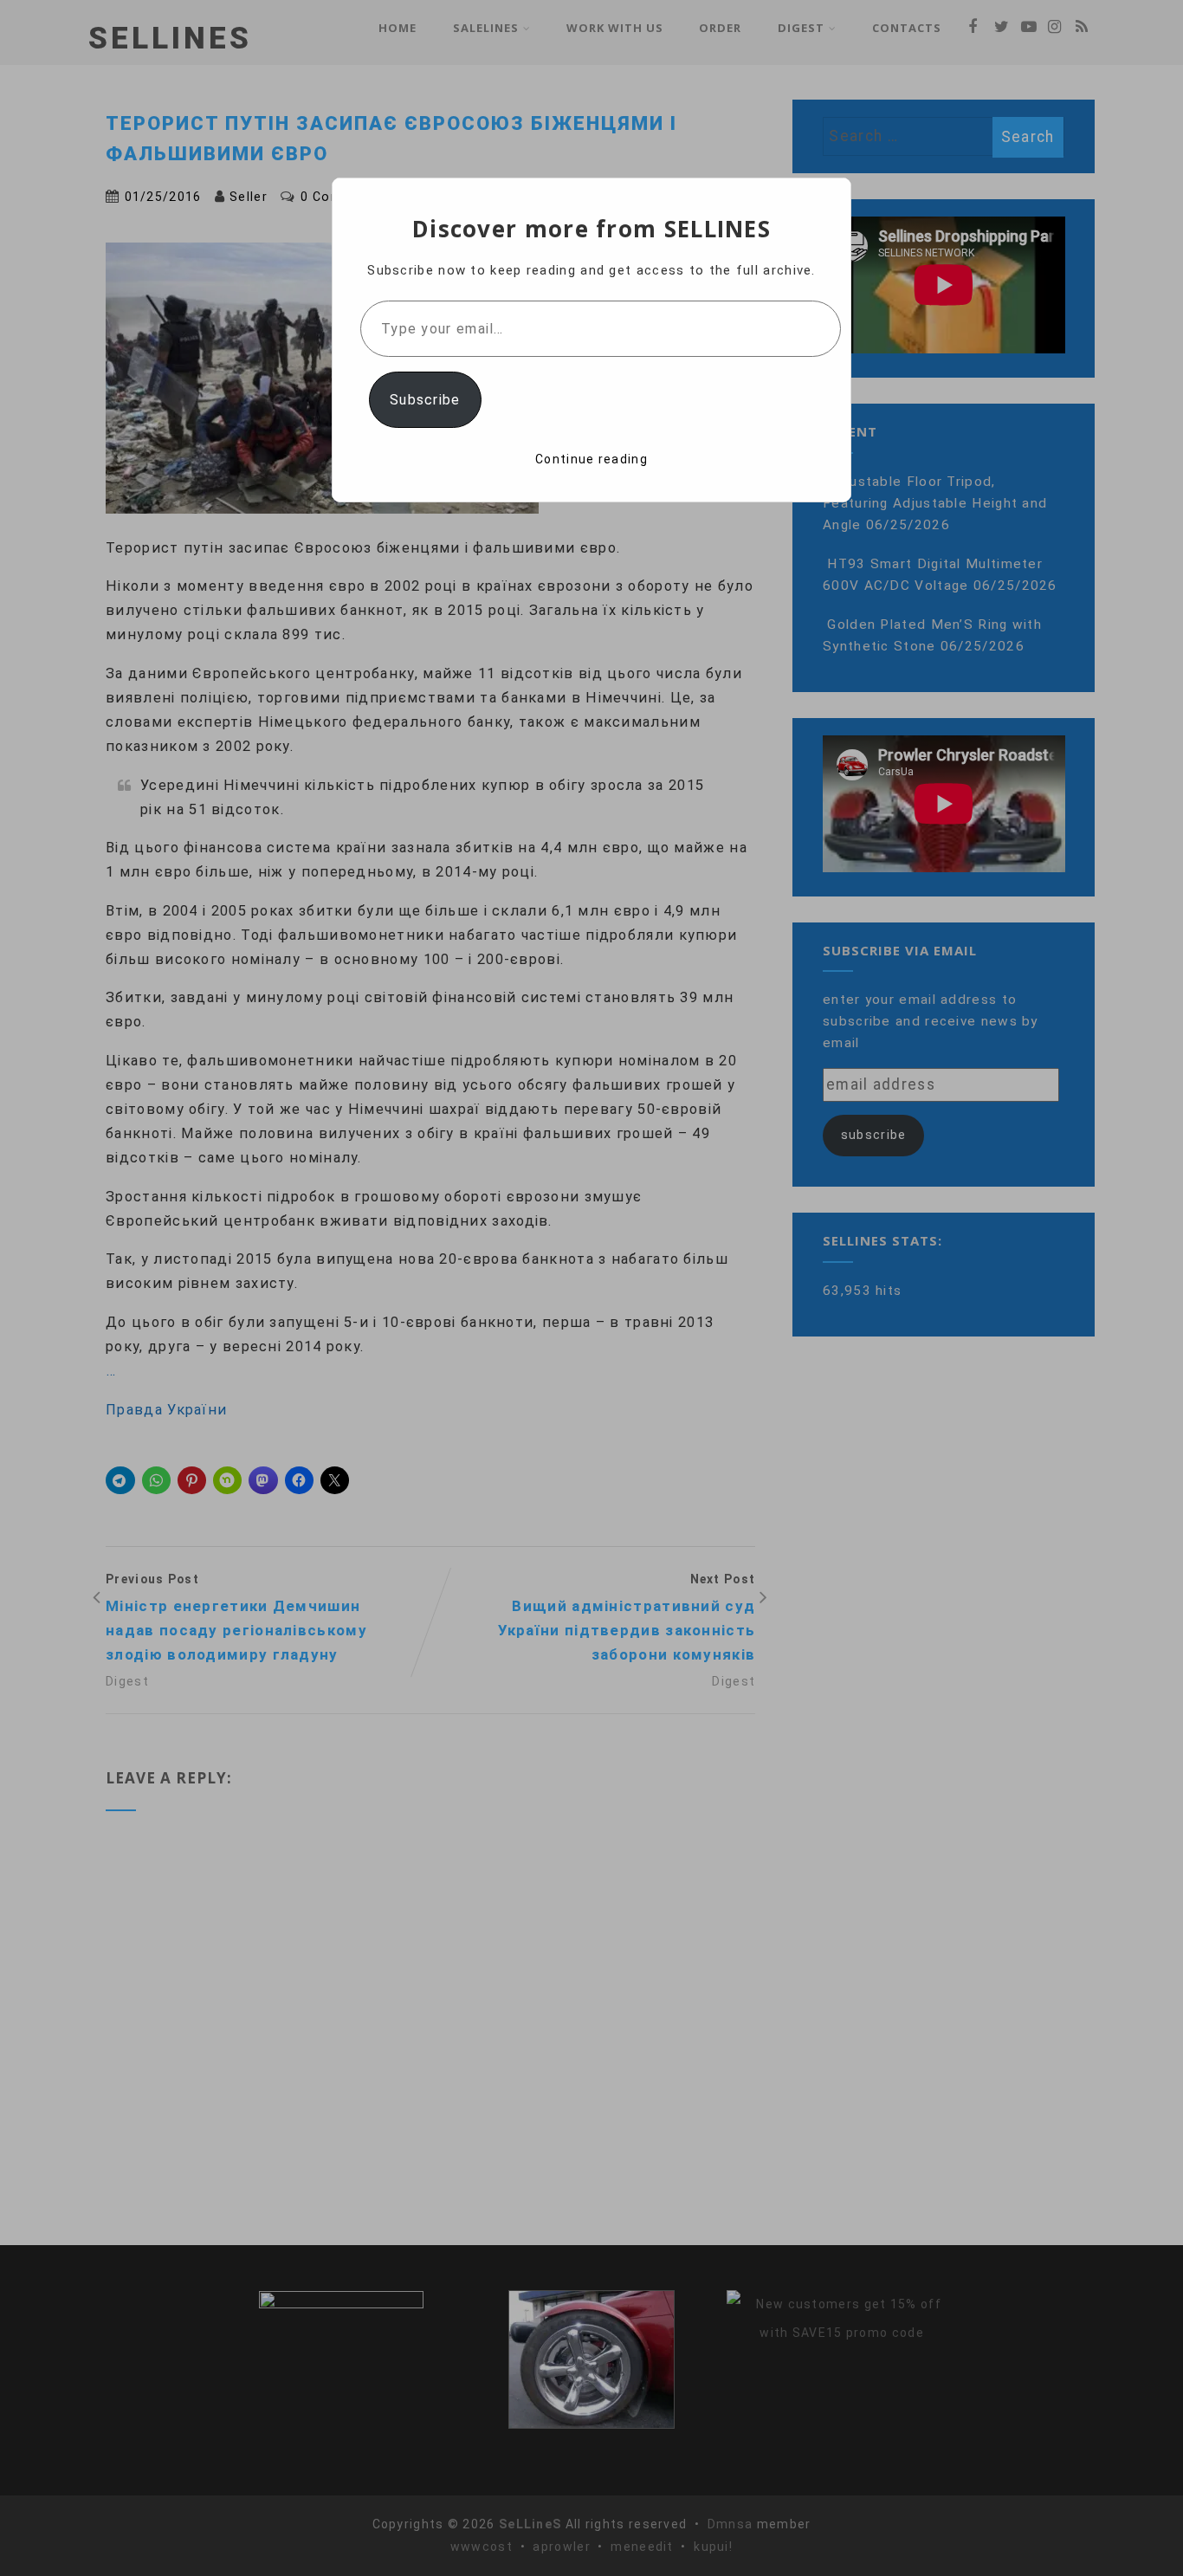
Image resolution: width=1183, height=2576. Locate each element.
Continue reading (591, 459)
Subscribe (425, 400)
